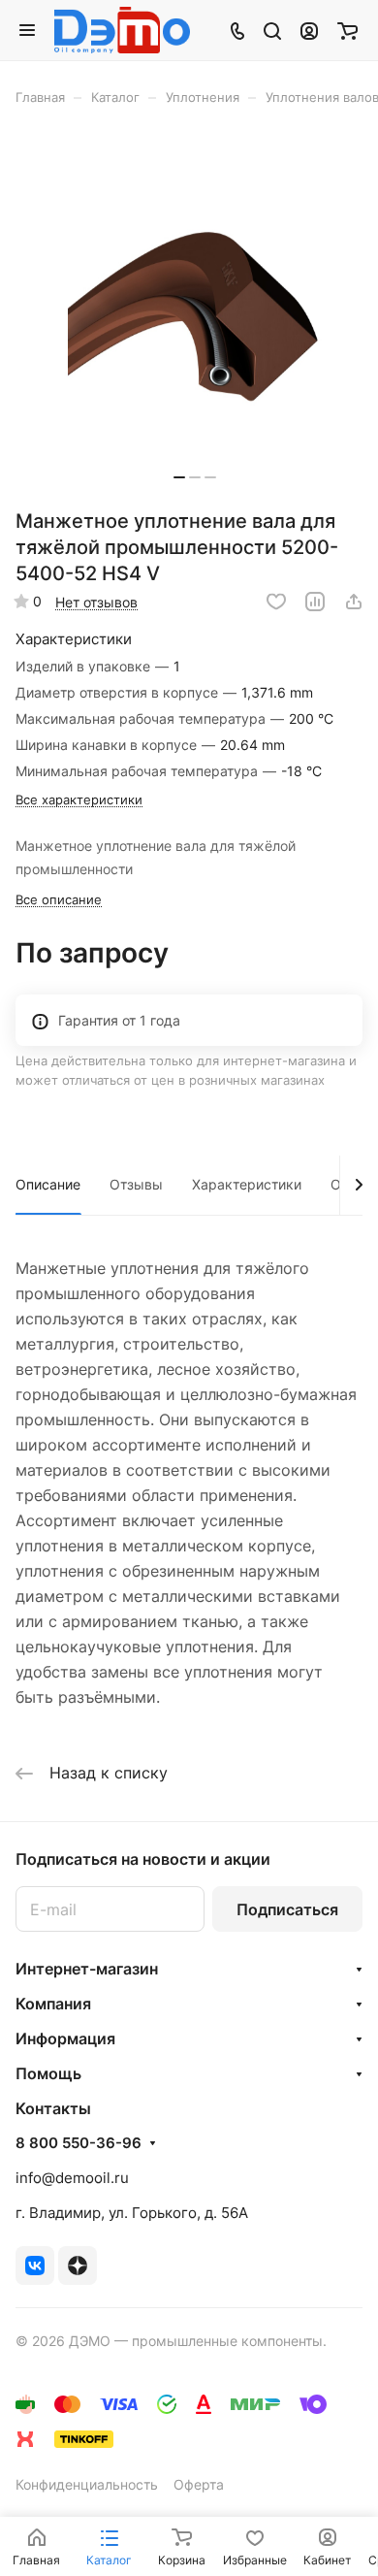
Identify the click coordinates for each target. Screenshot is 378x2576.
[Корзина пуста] (347, 30)
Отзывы (136, 1184)
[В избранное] (276, 602)
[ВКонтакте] (35, 2266)
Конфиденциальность (87, 2484)
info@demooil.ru (72, 2178)
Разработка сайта (74, 2361)
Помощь (48, 2073)
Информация (65, 2038)
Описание (48, 1184)
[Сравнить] (315, 602)
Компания (53, 2004)
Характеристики (247, 1184)
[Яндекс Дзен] (78, 2266)
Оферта (199, 2484)
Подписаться (287, 1909)
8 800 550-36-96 (79, 2143)
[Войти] (309, 30)
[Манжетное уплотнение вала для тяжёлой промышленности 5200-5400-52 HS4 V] (195, 314)
